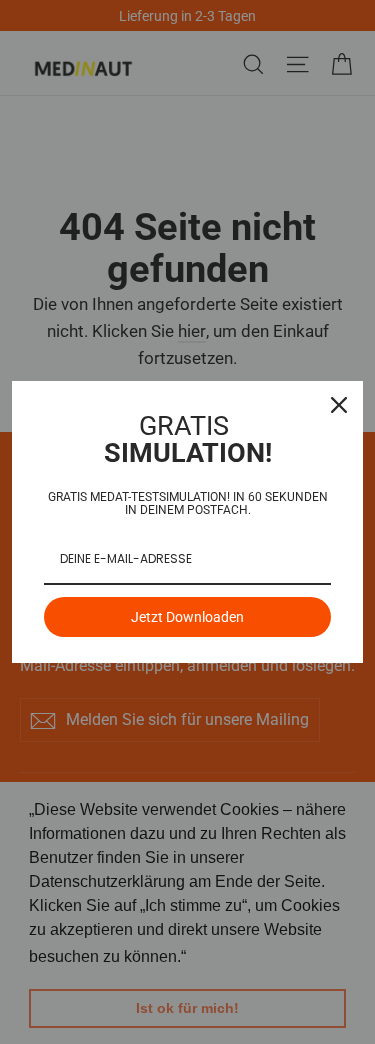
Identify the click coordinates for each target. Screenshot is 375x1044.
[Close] (339, 405)
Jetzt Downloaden (187, 617)
